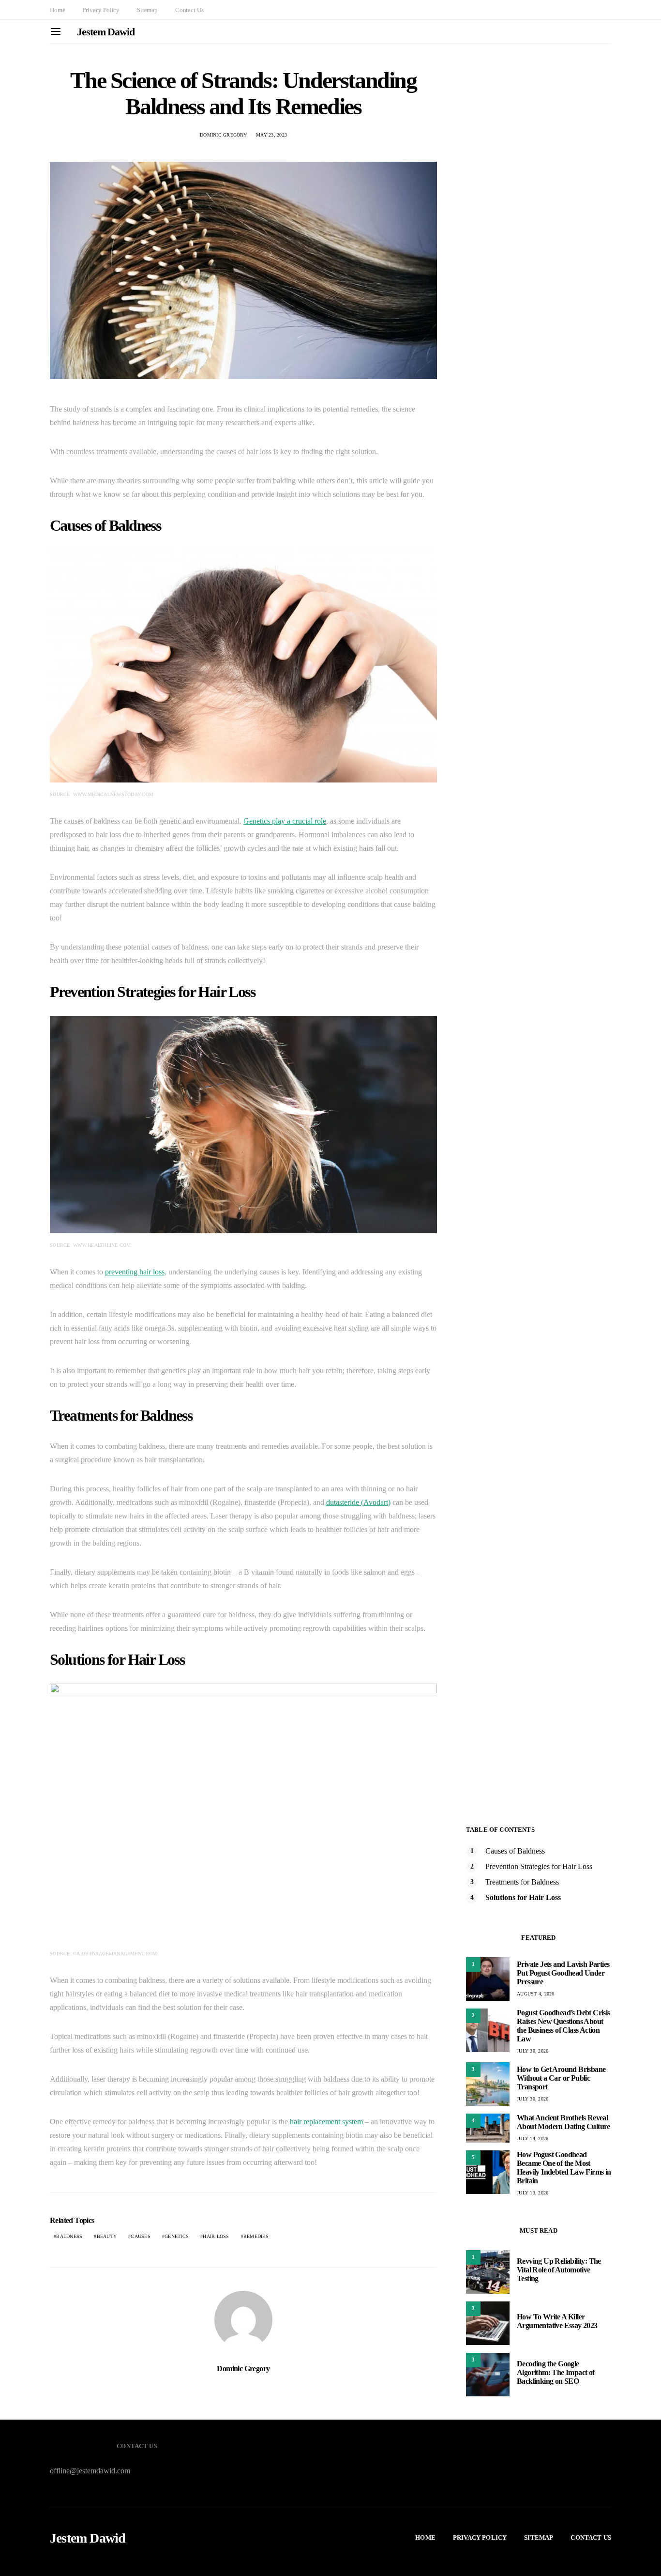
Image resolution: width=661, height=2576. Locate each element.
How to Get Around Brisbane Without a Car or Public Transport (561, 2078)
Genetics (177, 2236)
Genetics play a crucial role (285, 821)
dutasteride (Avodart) (358, 1502)
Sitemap (147, 10)
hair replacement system (326, 2122)
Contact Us (189, 10)
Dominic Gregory (223, 135)
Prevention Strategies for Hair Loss (539, 1866)
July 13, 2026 (533, 2193)
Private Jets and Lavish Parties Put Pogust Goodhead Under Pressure (563, 1973)
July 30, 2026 (533, 2051)
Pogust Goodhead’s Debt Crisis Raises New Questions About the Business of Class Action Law (563, 2026)
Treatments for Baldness (522, 1882)
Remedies (256, 2236)
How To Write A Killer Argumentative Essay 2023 (557, 2321)
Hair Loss (216, 2236)
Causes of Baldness (515, 1851)
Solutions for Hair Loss (523, 1897)
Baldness (69, 2236)
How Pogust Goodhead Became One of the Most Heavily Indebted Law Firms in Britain (564, 2168)
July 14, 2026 (533, 2139)
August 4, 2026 (536, 1994)
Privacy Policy (101, 10)
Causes (141, 2236)
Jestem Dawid (106, 32)
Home (57, 10)
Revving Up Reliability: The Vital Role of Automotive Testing (559, 2270)
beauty (107, 2236)
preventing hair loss (135, 1272)
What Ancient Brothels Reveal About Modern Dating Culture (563, 2122)
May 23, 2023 (271, 135)
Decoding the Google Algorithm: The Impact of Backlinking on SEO (556, 2372)
